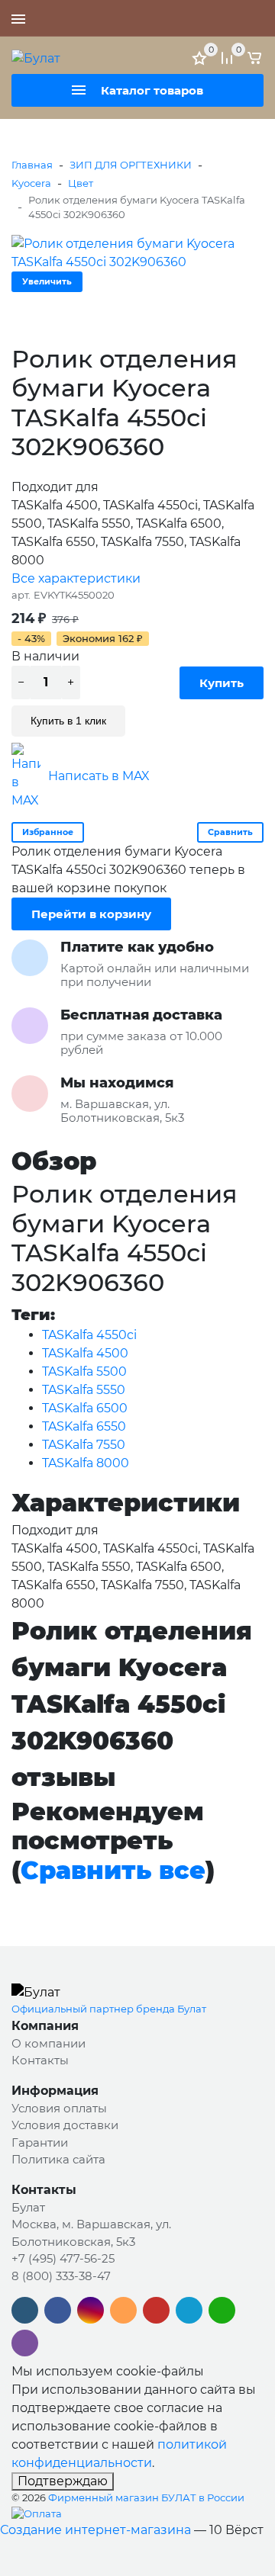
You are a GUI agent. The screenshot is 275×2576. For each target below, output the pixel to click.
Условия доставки (65, 2125)
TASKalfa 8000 (86, 1463)
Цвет (81, 183)
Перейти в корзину (91, 914)
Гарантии (40, 2142)
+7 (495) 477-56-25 (210, 18)
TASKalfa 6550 (84, 1426)
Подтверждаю (63, 2481)
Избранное (48, 832)
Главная (32, 165)
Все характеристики (76, 578)
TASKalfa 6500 (85, 1408)
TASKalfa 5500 (84, 1372)
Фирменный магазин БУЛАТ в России (146, 2497)
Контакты (40, 2060)
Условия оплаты (59, 2108)
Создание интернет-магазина (95, 2530)
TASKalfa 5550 (84, 1390)
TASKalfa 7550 (84, 1445)
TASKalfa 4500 (85, 1353)
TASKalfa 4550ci (89, 1335)
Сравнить (230, 832)
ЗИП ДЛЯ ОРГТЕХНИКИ (131, 165)
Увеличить (47, 281)
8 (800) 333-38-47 (61, 2276)
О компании (49, 2043)
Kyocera (31, 183)
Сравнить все (113, 1870)
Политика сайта (58, 2159)
